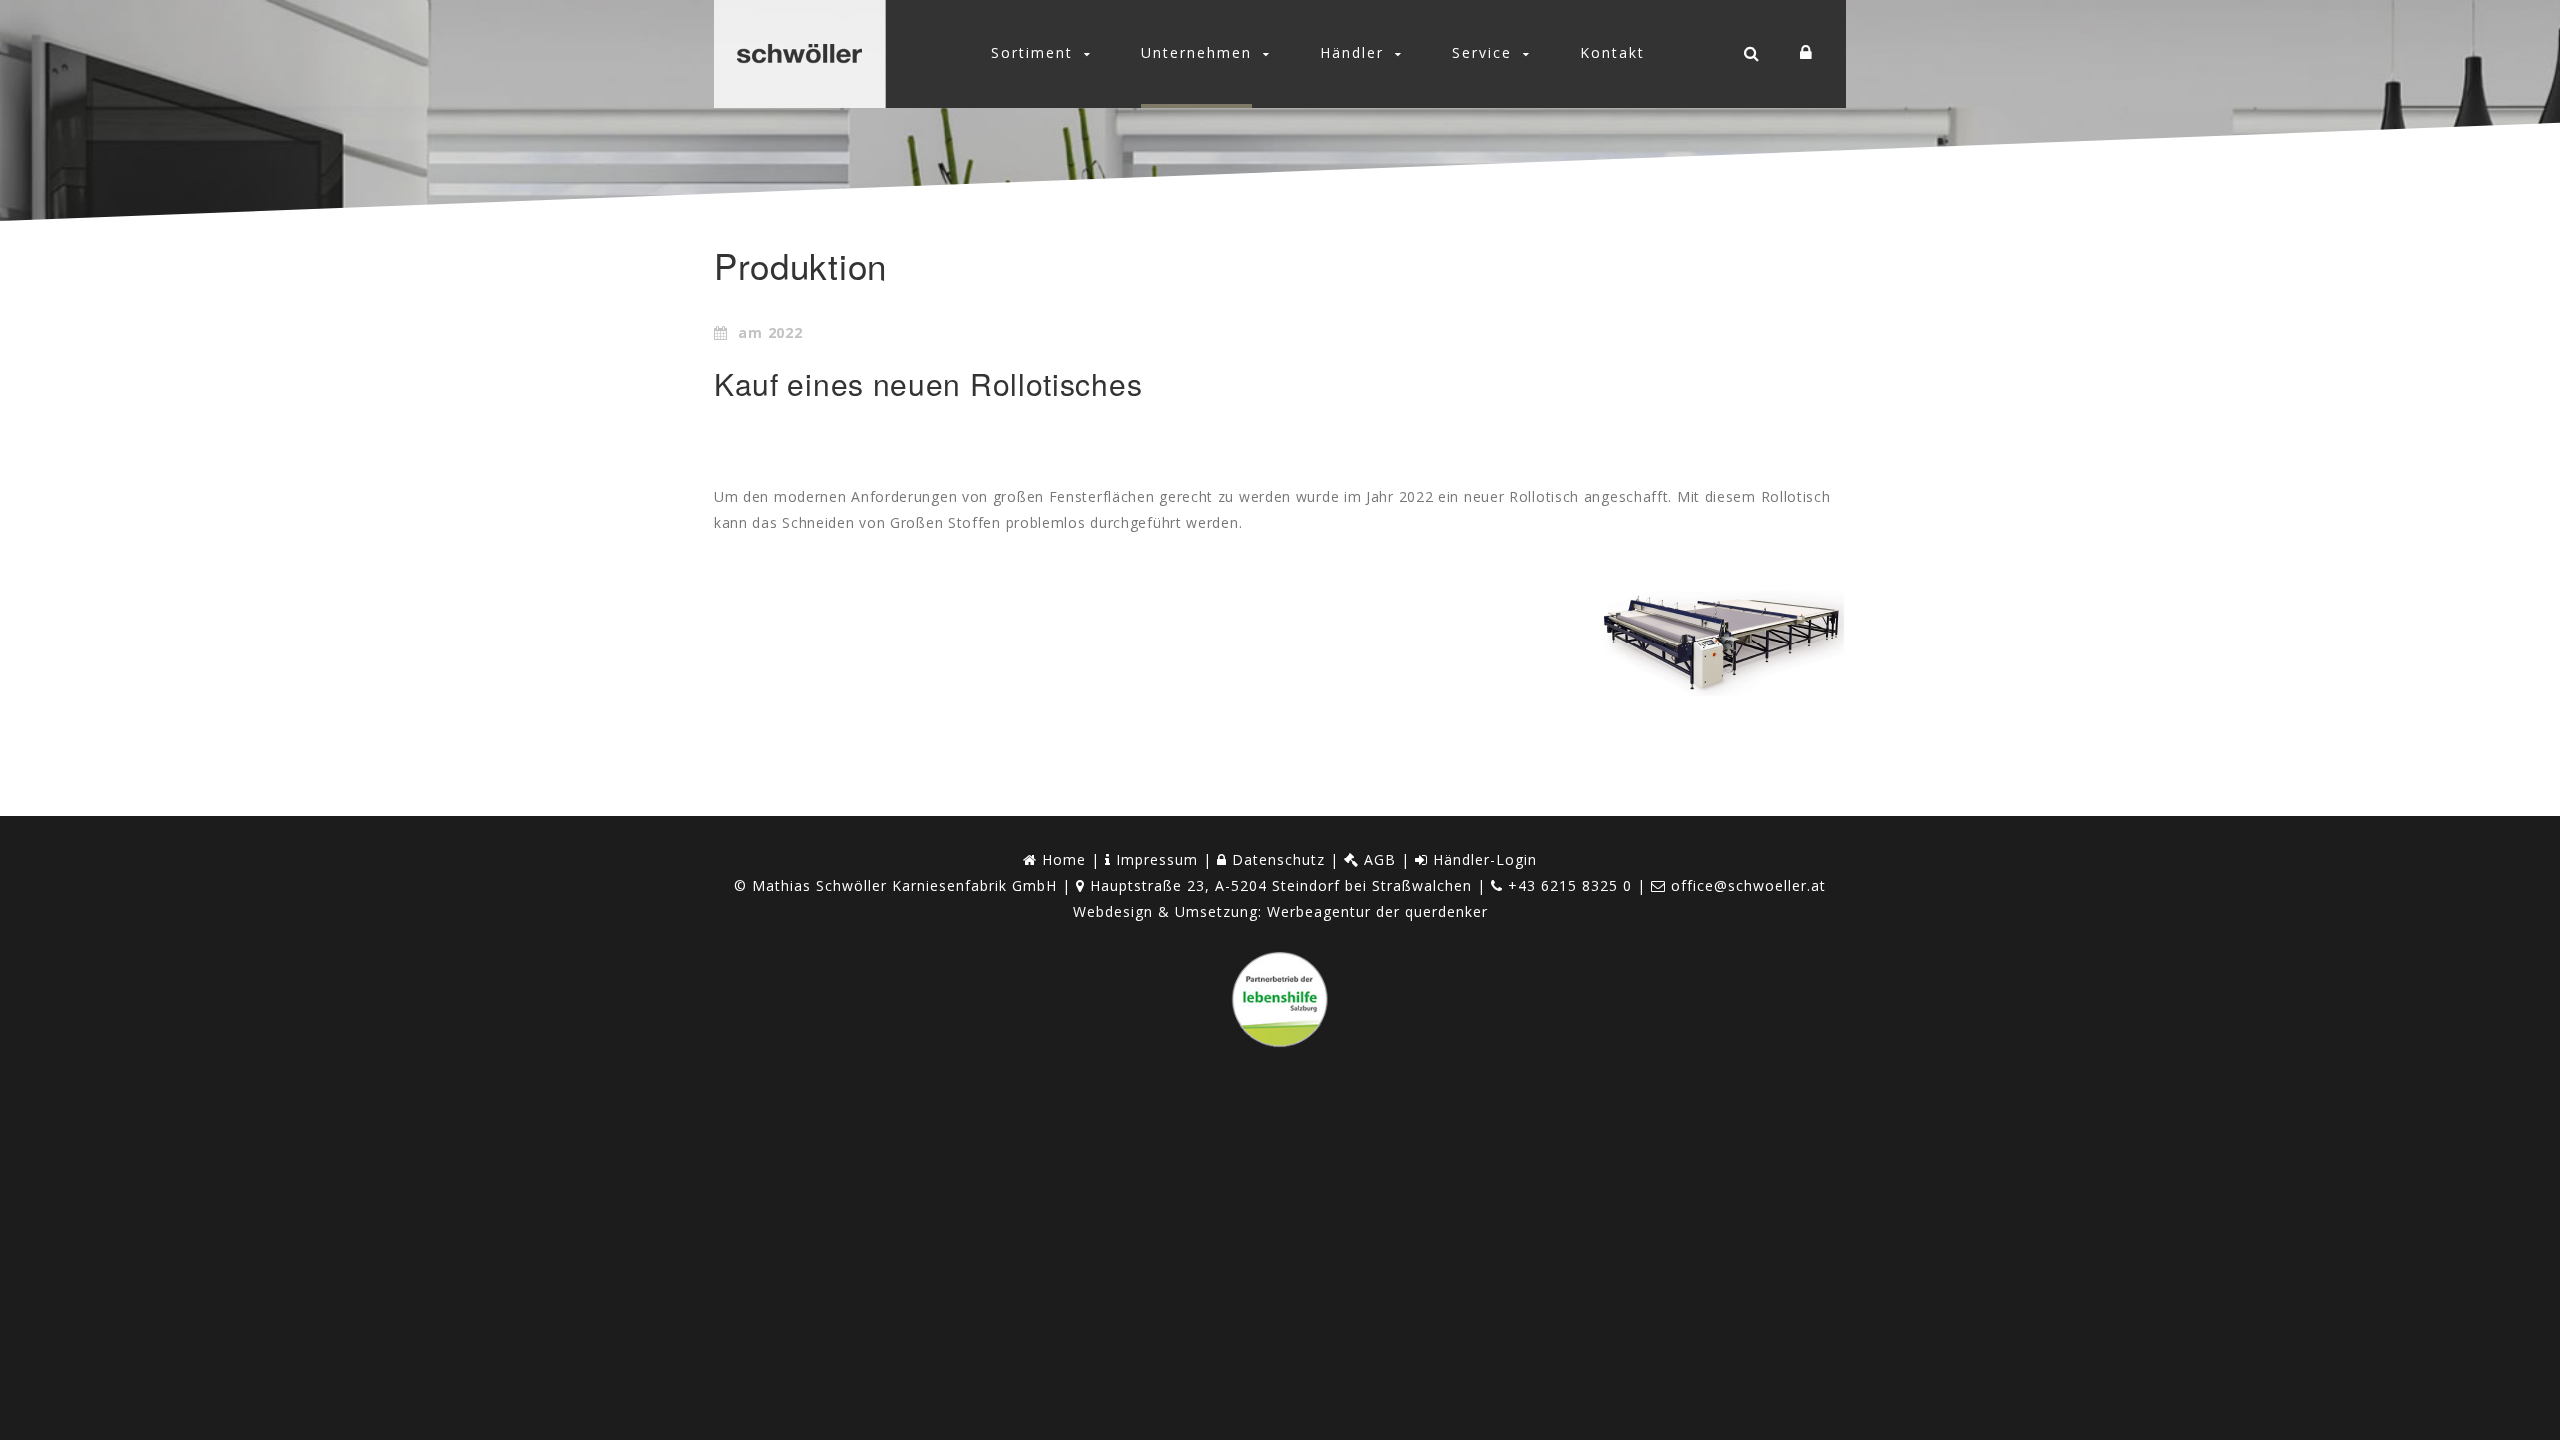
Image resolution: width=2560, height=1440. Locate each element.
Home (1061, 859)
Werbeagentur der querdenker (1377, 911)
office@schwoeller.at (1748, 885)
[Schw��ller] (799, 54)
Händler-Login (1482, 859)
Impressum (1154, 859)
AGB (1377, 859)
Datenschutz (1276, 859)
